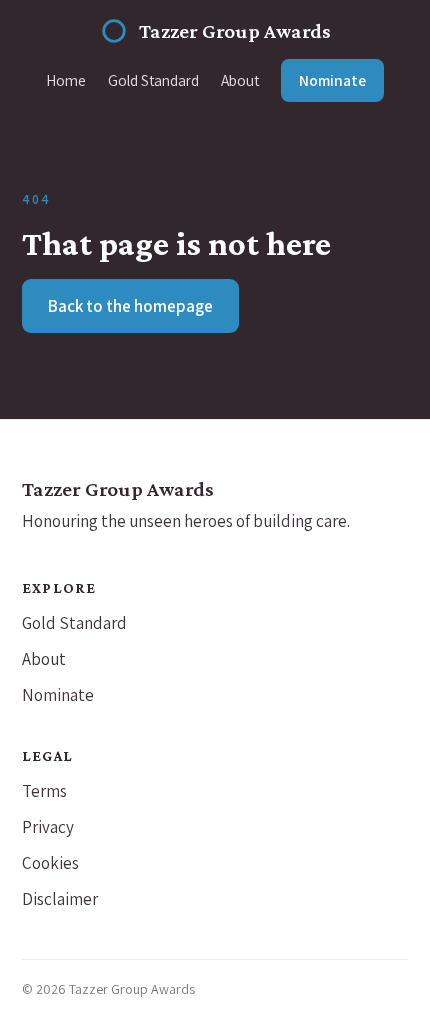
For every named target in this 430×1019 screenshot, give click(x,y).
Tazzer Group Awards (235, 31)
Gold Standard (153, 80)
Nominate (332, 80)
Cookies (50, 863)
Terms (44, 791)
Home (66, 80)
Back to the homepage (130, 306)
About (240, 80)
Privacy (48, 827)
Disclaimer (60, 899)
